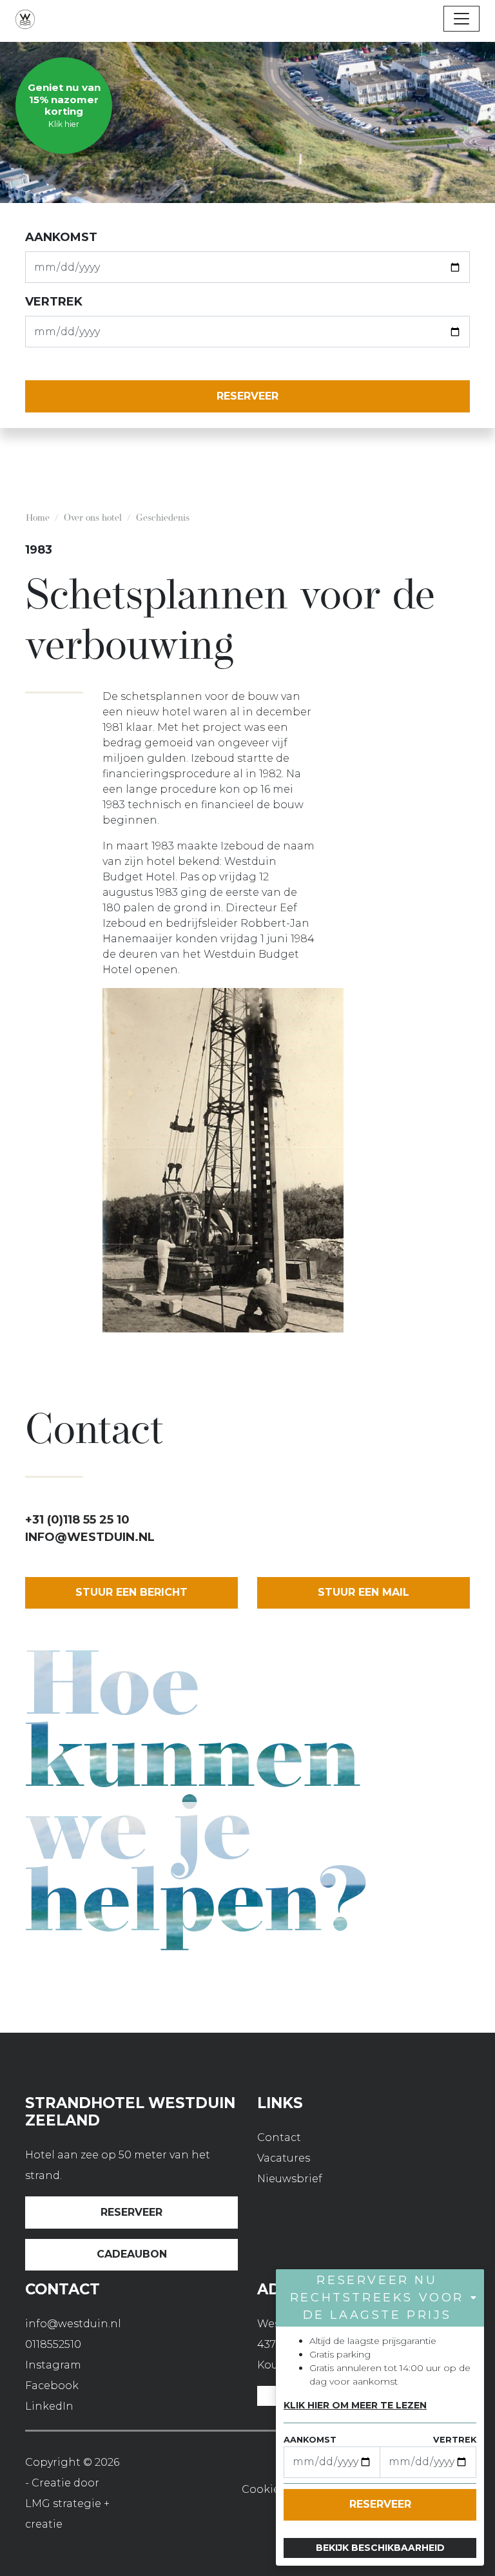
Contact (279, 2137)
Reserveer (131, 2212)
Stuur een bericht (131, 1592)
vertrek (54, 302)
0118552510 (53, 2344)
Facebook (52, 2386)
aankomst (61, 237)
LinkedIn (49, 2406)
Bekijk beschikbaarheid (380, 2548)
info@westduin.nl (90, 1537)
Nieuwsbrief (290, 2179)
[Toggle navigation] (461, 19)
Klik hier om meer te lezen (355, 2405)
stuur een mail (364, 1592)
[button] (380, 2298)
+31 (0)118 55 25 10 (77, 1520)
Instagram (53, 2365)
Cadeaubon (132, 2254)
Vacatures (284, 2158)
